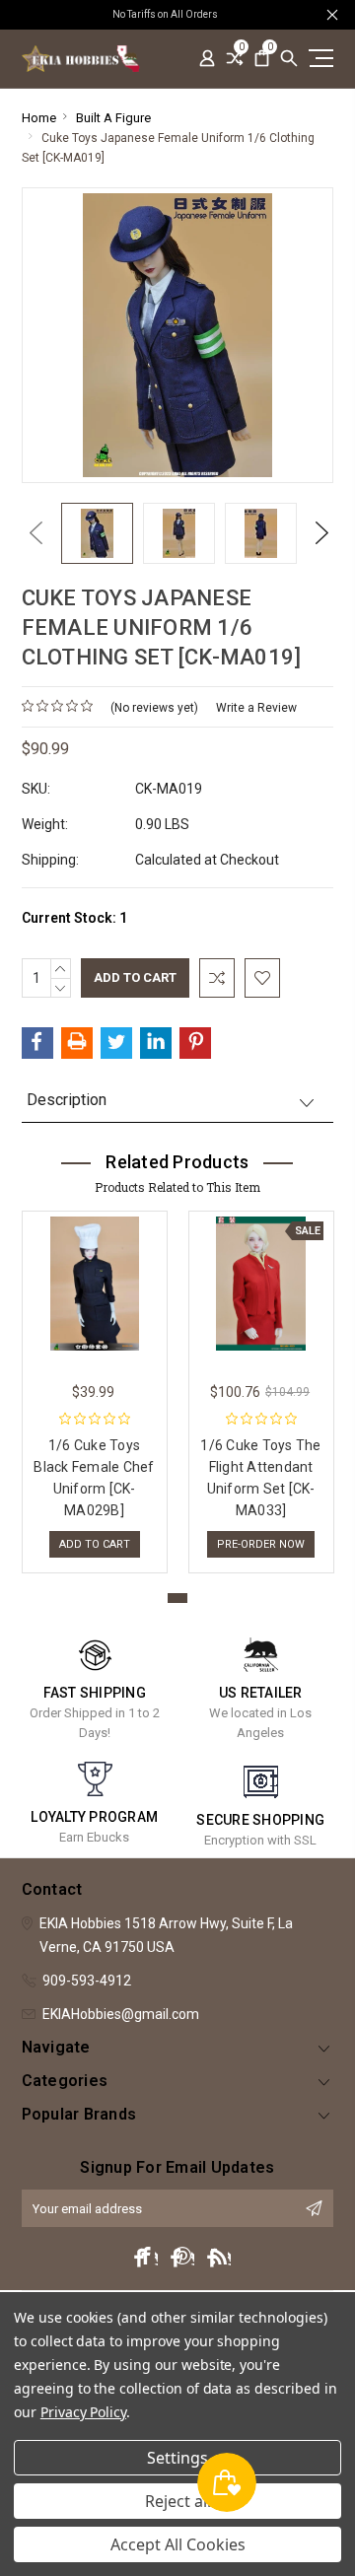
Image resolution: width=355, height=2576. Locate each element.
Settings (177, 2458)
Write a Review (256, 708)
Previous (32, 533)
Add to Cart (95, 1544)
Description (67, 1100)
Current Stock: (74, 918)
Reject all (178, 2501)
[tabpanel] (94, 1387)
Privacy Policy (83, 2412)
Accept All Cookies (178, 2544)
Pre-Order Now (261, 1544)
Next (317, 533)
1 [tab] (177, 1598)
